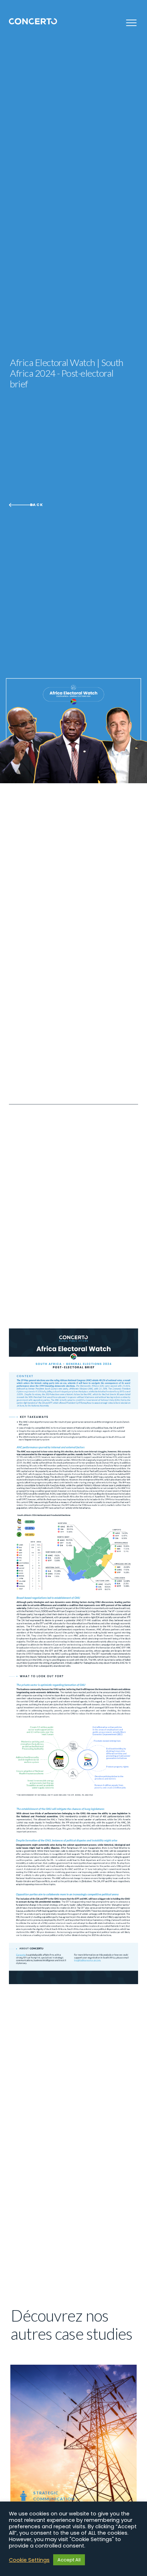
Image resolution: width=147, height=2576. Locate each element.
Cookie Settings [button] (29, 2560)
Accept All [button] (69, 2560)
